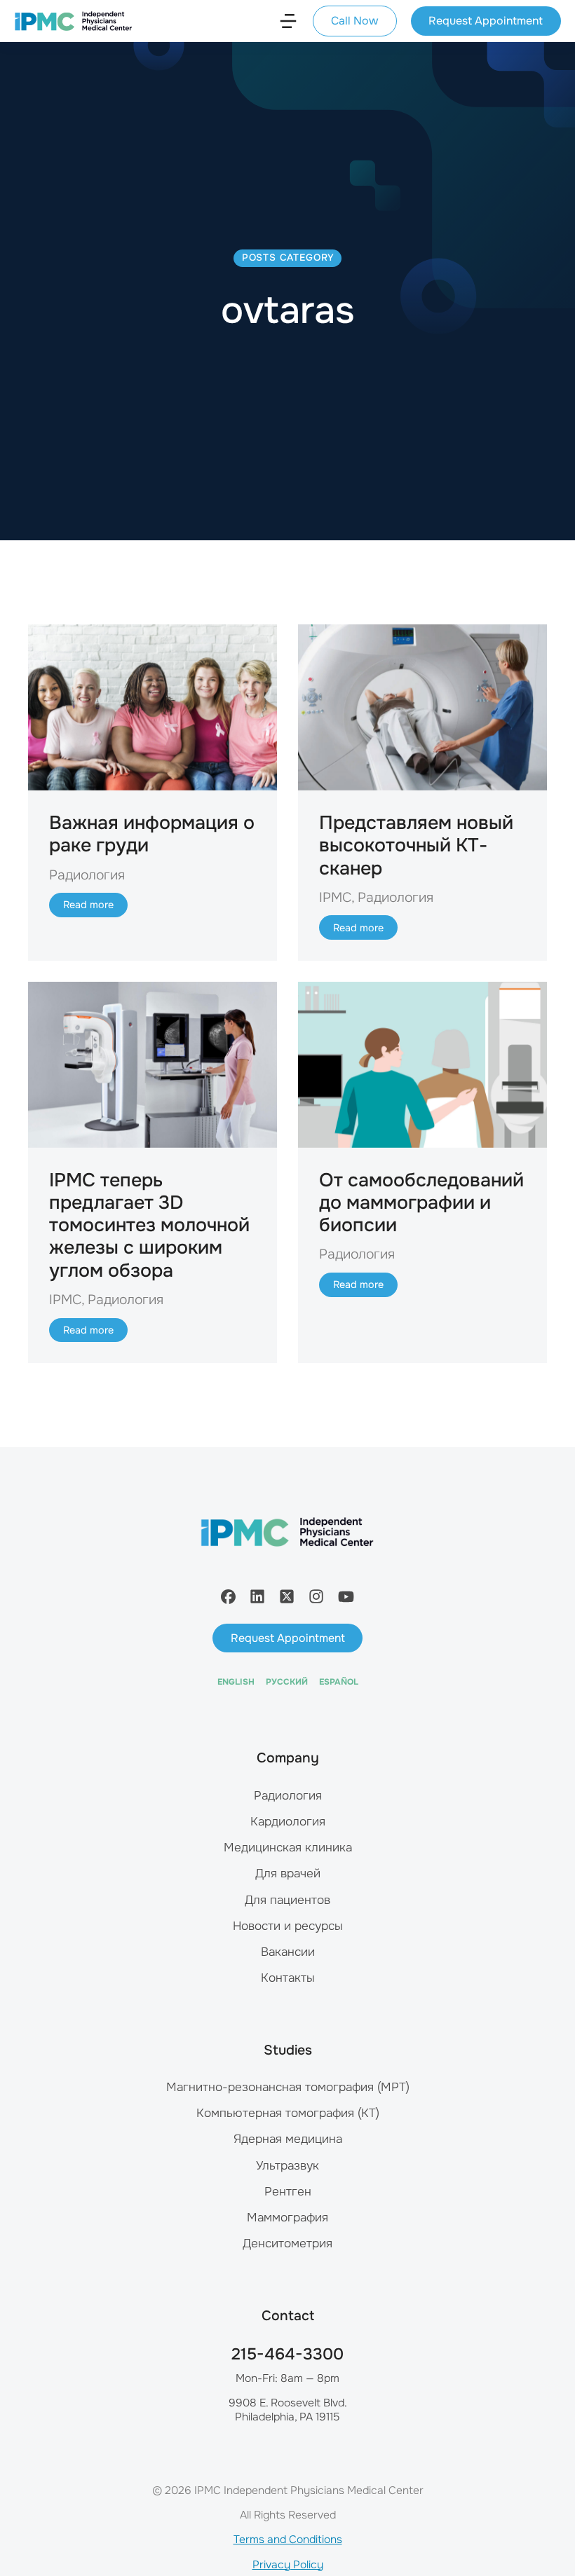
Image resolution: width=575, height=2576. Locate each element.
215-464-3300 (287, 2354)
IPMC (335, 897)
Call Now (354, 21)
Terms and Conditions (288, 2540)
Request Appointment (486, 21)
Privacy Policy (288, 2565)
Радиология (87, 875)
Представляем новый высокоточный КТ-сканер (416, 845)
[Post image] (153, 707)
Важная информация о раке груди (152, 834)
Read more (88, 905)
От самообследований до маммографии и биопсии (421, 1203)
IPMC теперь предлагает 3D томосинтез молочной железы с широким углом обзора (149, 1225)
